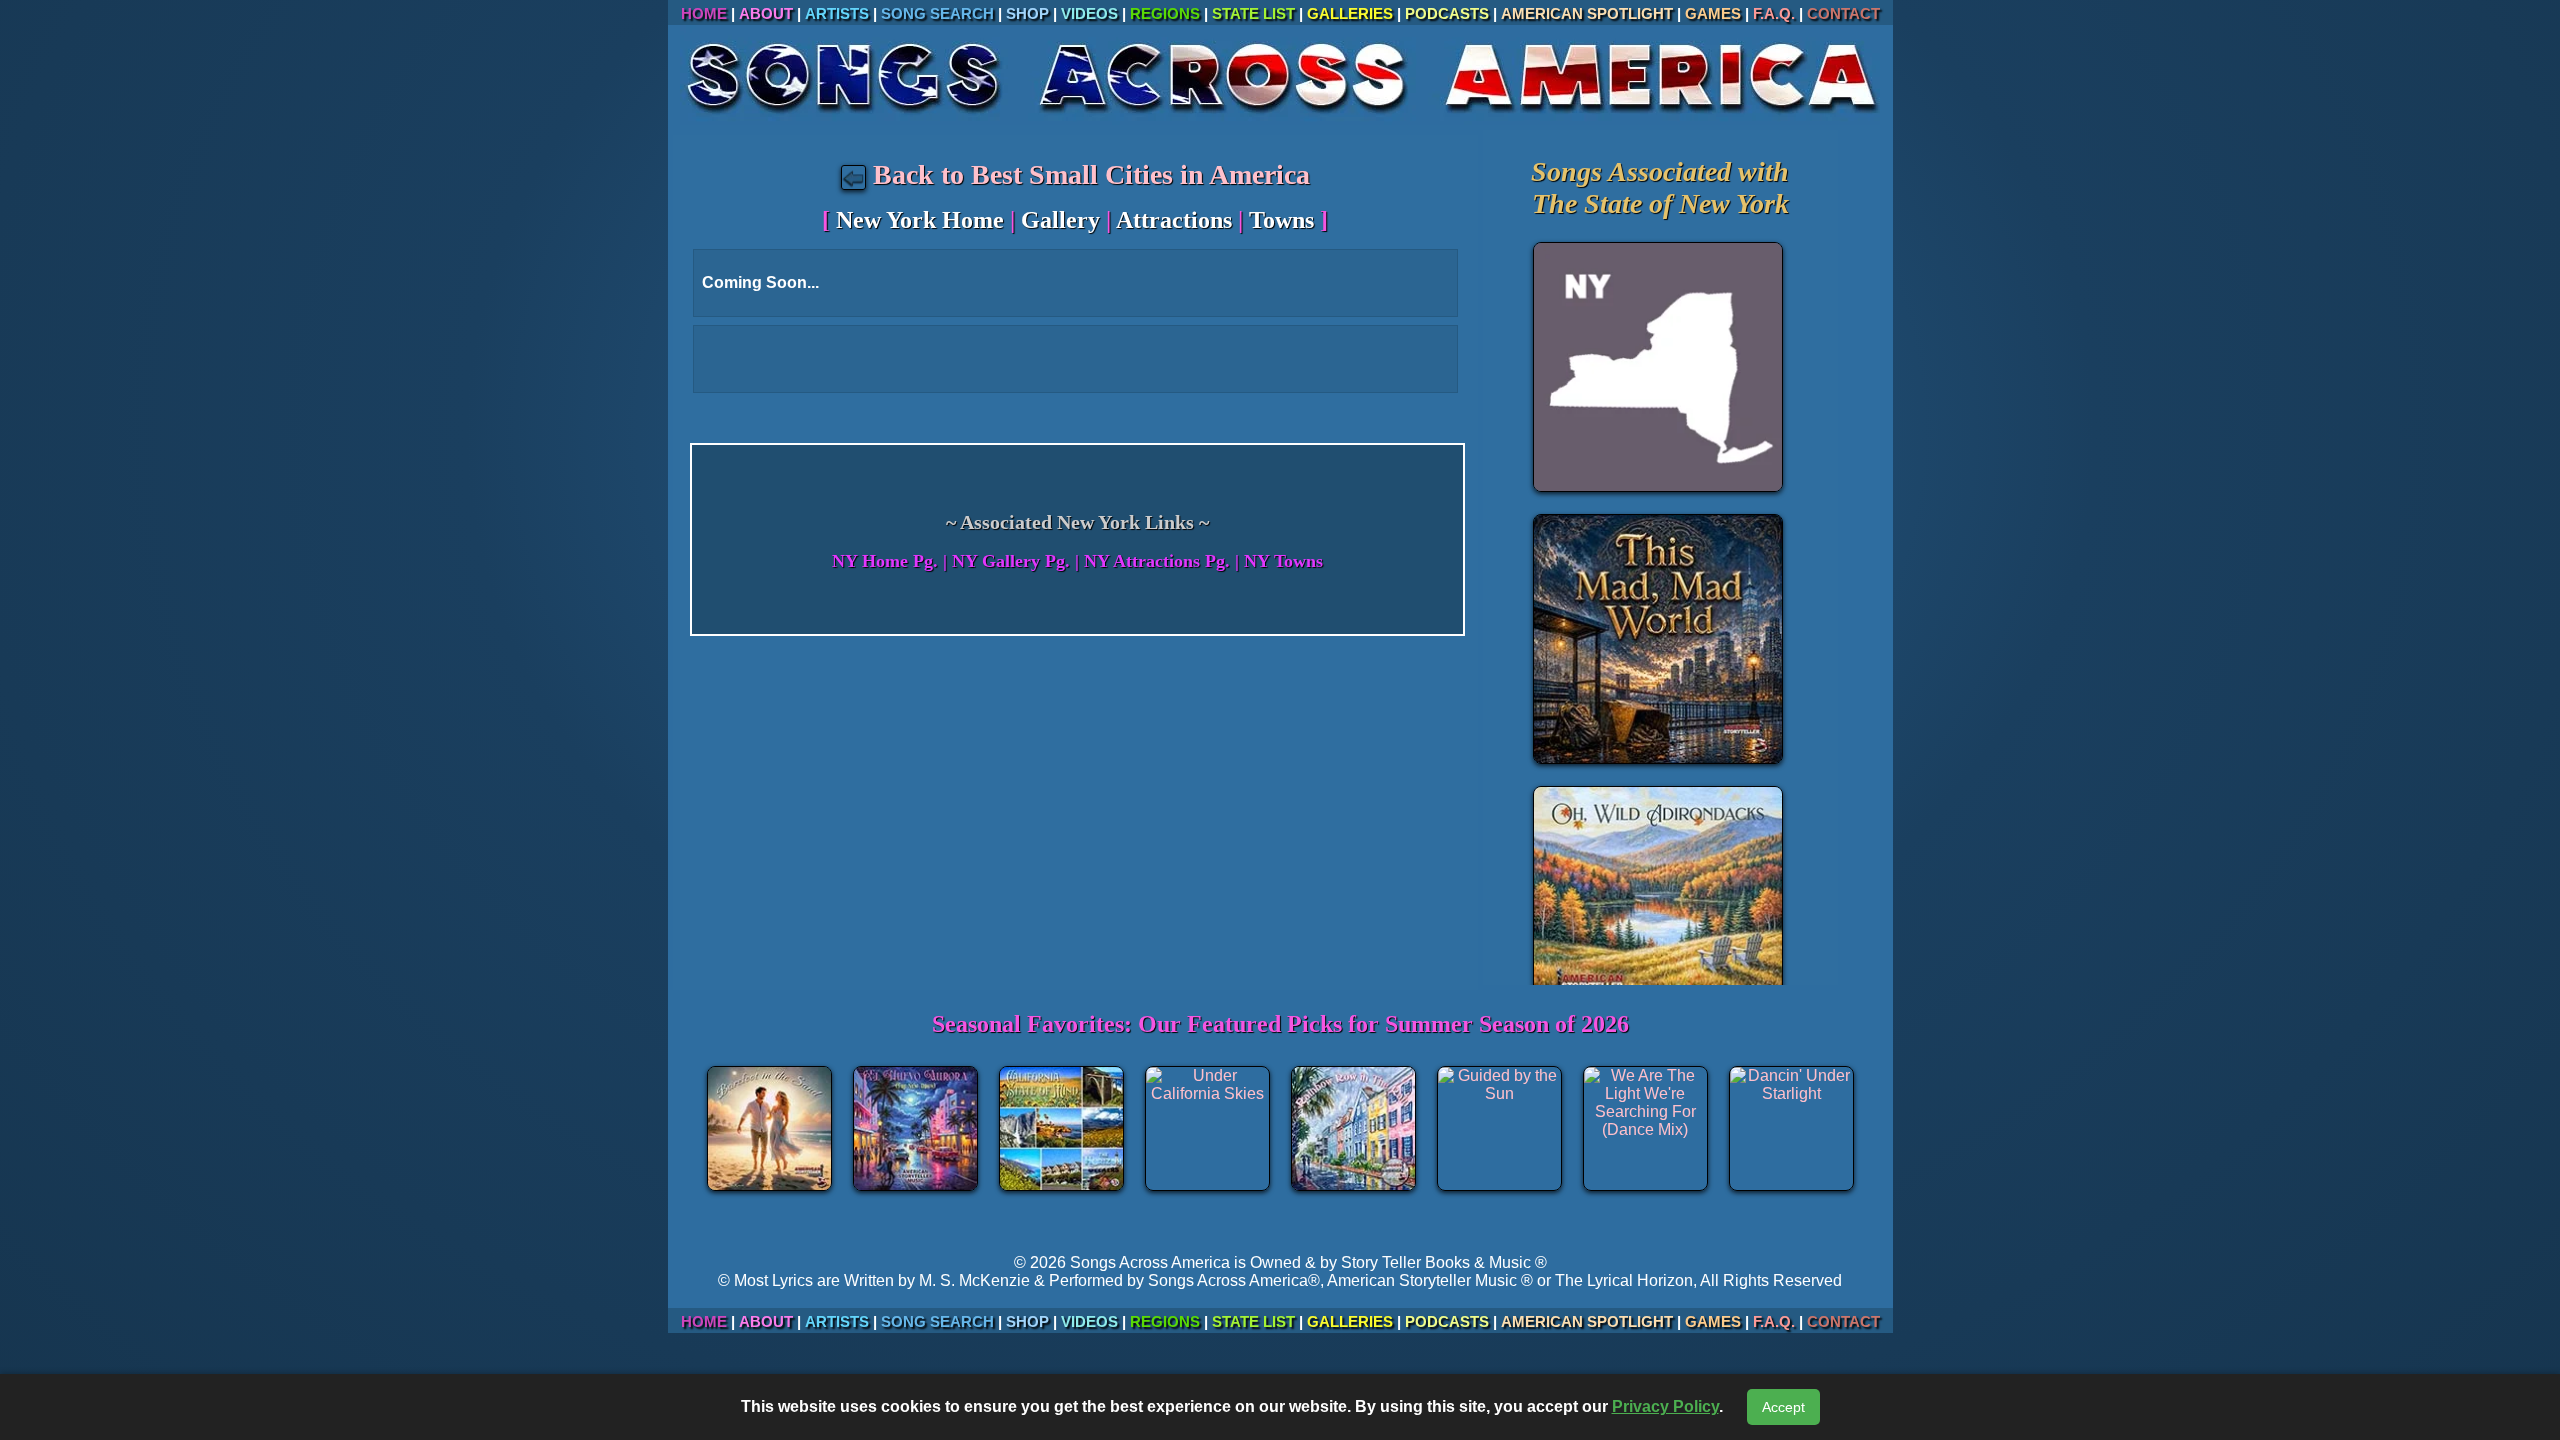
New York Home (920, 220)
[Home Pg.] (1280, 119)
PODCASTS (1447, 13)
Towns (1281, 220)
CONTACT (1843, 13)
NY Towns (1283, 561)
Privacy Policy (1665, 1406)
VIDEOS (1089, 13)
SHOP (1027, 13)
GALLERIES (1350, 13)
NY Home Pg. (885, 561)
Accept (1783, 1407)
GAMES (1713, 13)
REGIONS (1165, 13)
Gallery (1060, 220)
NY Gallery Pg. (1011, 561)
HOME (704, 13)
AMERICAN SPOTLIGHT (1587, 13)
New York (1734, 203)
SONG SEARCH (937, 13)
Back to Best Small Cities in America (1088, 174)
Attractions (1174, 220)
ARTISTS (837, 13)
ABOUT (766, 13)
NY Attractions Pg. (1157, 561)
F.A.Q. (1774, 13)
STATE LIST (1253, 13)
